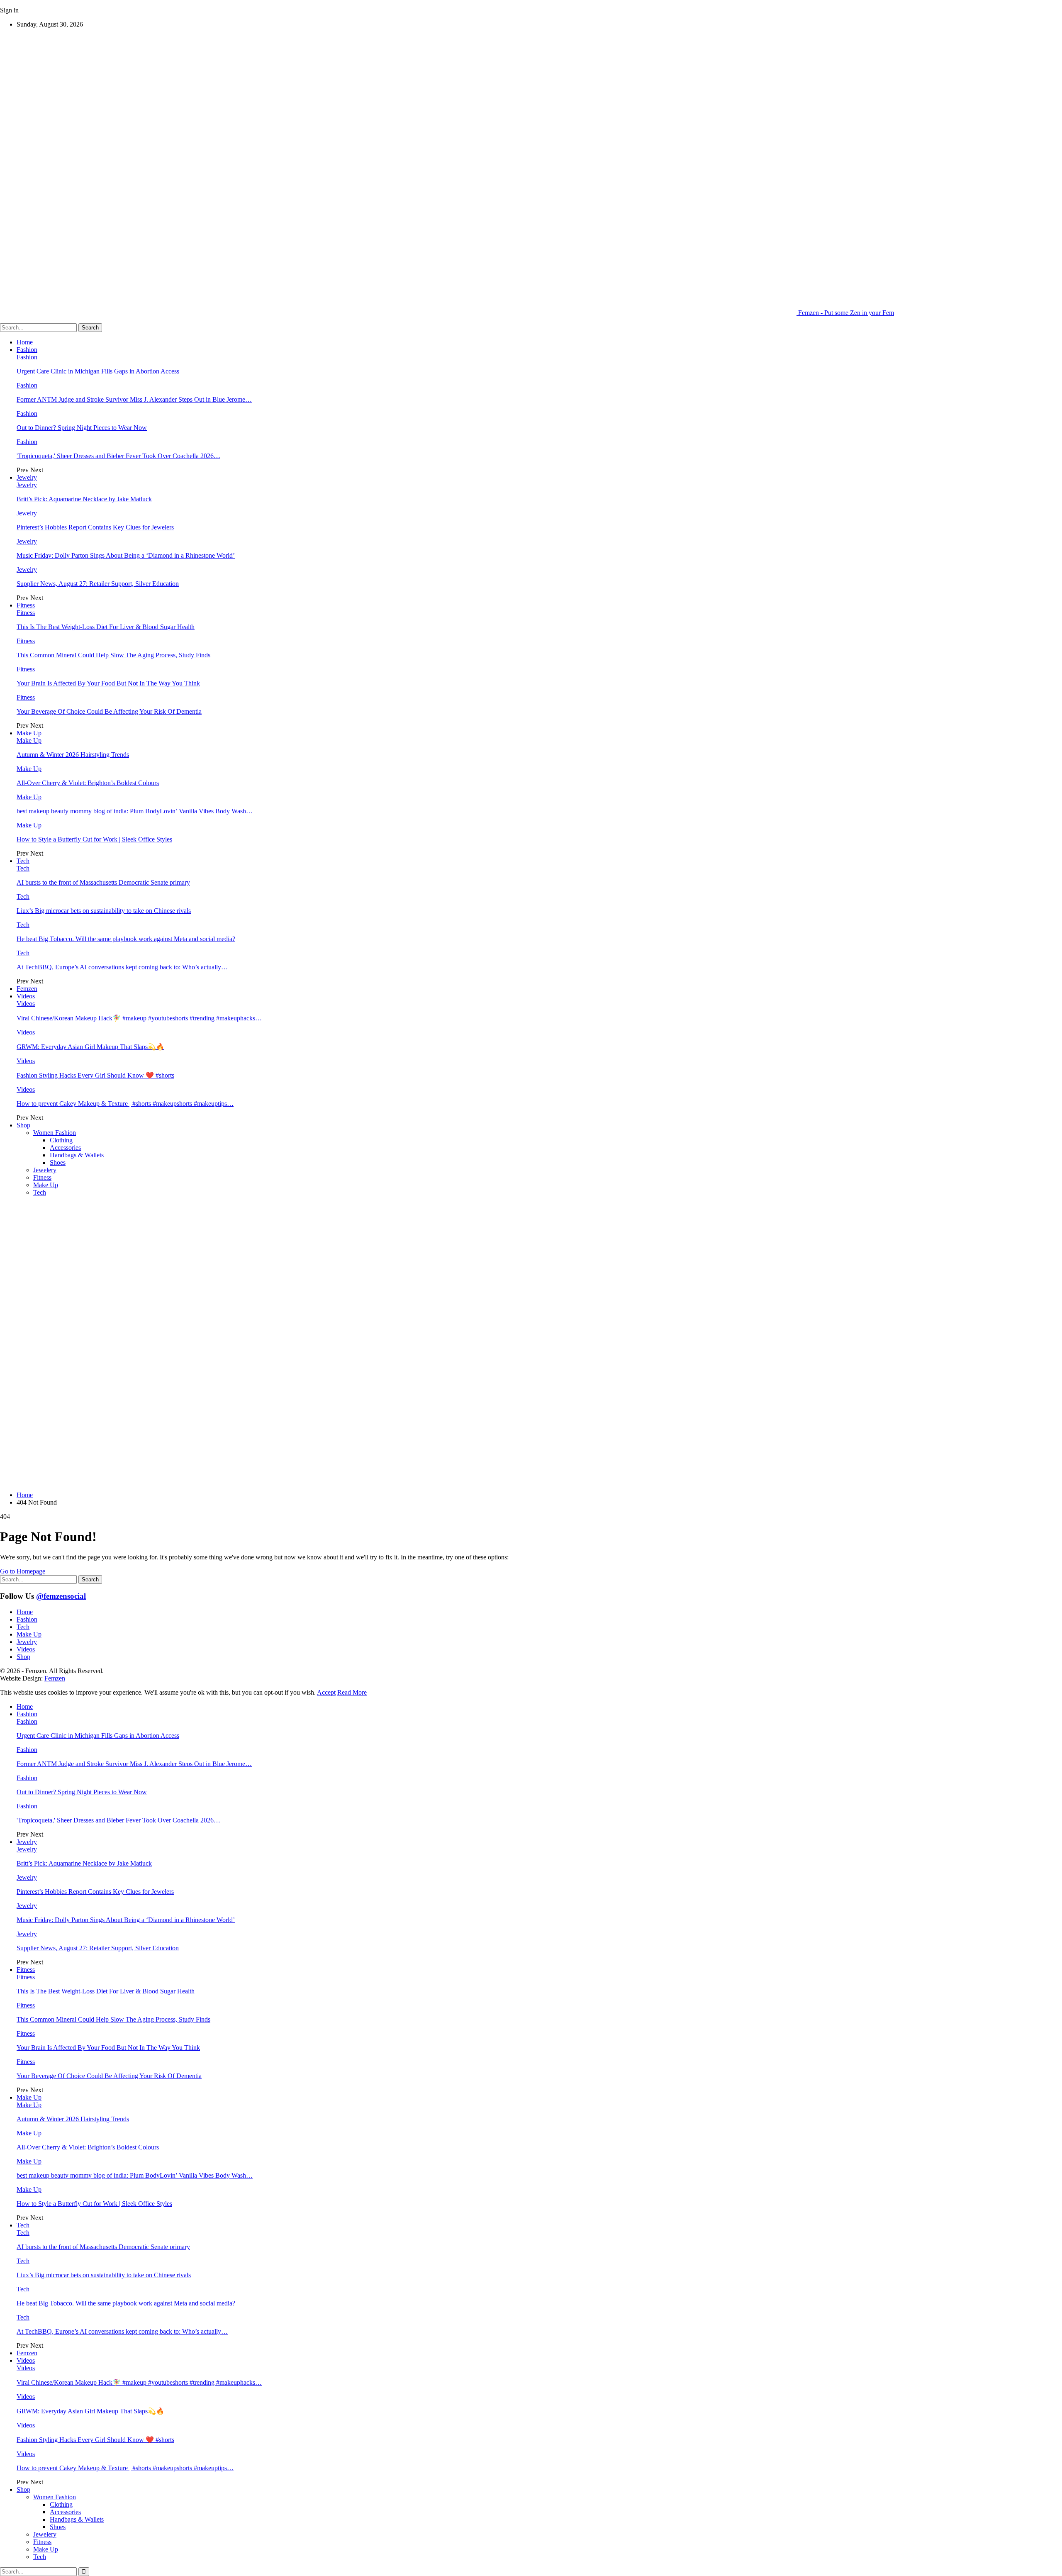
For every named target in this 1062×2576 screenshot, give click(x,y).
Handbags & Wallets (77, 1155)
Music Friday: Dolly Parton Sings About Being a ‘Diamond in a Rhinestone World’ (126, 555)
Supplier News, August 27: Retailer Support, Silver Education (98, 584)
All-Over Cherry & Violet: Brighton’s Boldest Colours (88, 783)
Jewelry (27, 477)
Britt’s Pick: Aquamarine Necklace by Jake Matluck (84, 499)
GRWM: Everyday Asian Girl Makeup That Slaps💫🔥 (90, 1047)
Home (25, 342)
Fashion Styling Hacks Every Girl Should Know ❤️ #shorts (95, 1075)
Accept (326, 1692)
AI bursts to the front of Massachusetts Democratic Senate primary (103, 882)
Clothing (61, 1140)
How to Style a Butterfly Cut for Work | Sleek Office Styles (94, 839)
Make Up (29, 733)
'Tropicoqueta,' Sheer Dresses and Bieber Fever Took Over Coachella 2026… (118, 456)
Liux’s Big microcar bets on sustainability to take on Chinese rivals (104, 911)
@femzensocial (61, 1596)
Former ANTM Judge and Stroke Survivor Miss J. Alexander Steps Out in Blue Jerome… (134, 399)
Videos (26, 996)
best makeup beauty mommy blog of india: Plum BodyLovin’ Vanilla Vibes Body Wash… (135, 811)
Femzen (27, 989)
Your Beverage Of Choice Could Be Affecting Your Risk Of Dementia (109, 711)
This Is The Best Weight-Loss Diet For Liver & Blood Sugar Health (106, 627)
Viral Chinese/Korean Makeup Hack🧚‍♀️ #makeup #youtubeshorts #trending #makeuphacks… (139, 1018)
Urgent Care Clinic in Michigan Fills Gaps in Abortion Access (98, 371)
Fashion (27, 350)
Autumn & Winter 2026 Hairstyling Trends (73, 755)
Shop (23, 1125)
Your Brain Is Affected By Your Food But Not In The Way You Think (108, 683)
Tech (23, 861)
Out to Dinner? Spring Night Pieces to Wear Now (82, 428)
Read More (352, 1692)
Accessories (65, 1148)
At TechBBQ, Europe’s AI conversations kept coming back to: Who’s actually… (122, 967)
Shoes (58, 1162)
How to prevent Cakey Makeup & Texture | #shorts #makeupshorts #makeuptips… (125, 1104)
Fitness (26, 605)
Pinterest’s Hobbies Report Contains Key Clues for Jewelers (95, 527)
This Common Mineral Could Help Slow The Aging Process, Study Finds (113, 655)
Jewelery (45, 1170)
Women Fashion (55, 1133)
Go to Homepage (23, 1571)
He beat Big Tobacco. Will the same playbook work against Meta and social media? (126, 939)
